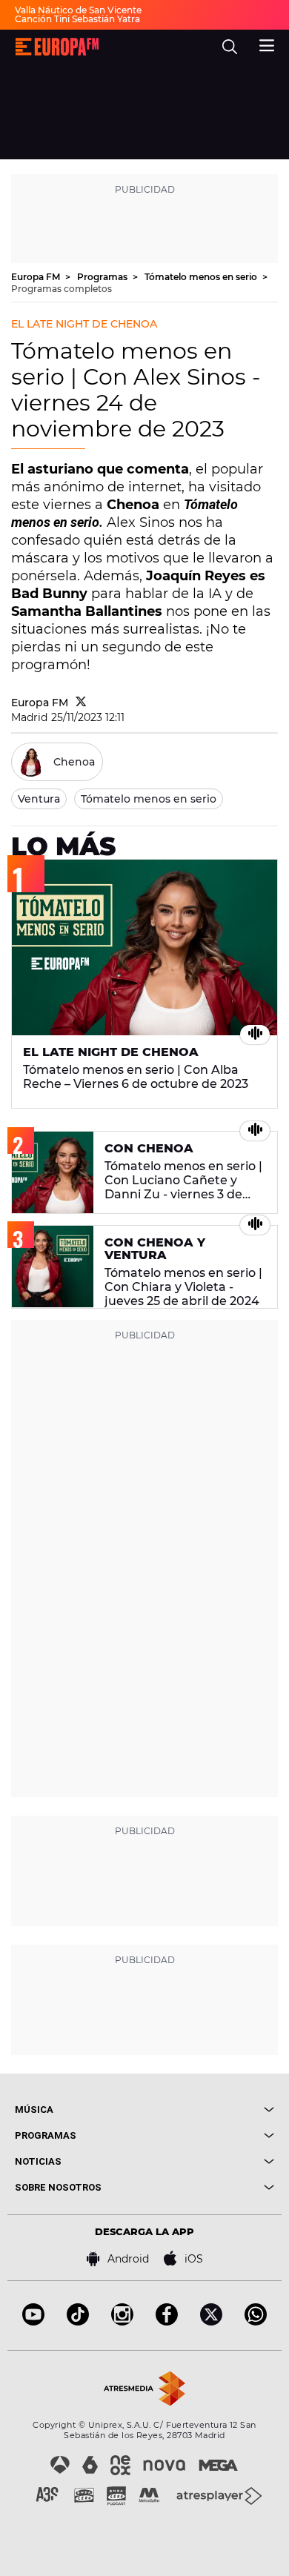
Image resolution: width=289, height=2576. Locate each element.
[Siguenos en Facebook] (167, 2321)
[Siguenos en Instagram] (122, 2321)
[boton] (209, 2109)
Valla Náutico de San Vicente (78, 10)
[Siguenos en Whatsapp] (256, 2321)
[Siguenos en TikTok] (78, 2321)
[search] (230, 47)
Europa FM (37, 277)
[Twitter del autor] (81, 703)
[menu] (267, 44)
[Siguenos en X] (211, 2321)
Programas (103, 277)
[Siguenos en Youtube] (33, 2321)
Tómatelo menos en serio (202, 277)
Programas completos (62, 289)
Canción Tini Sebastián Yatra (77, 19)
